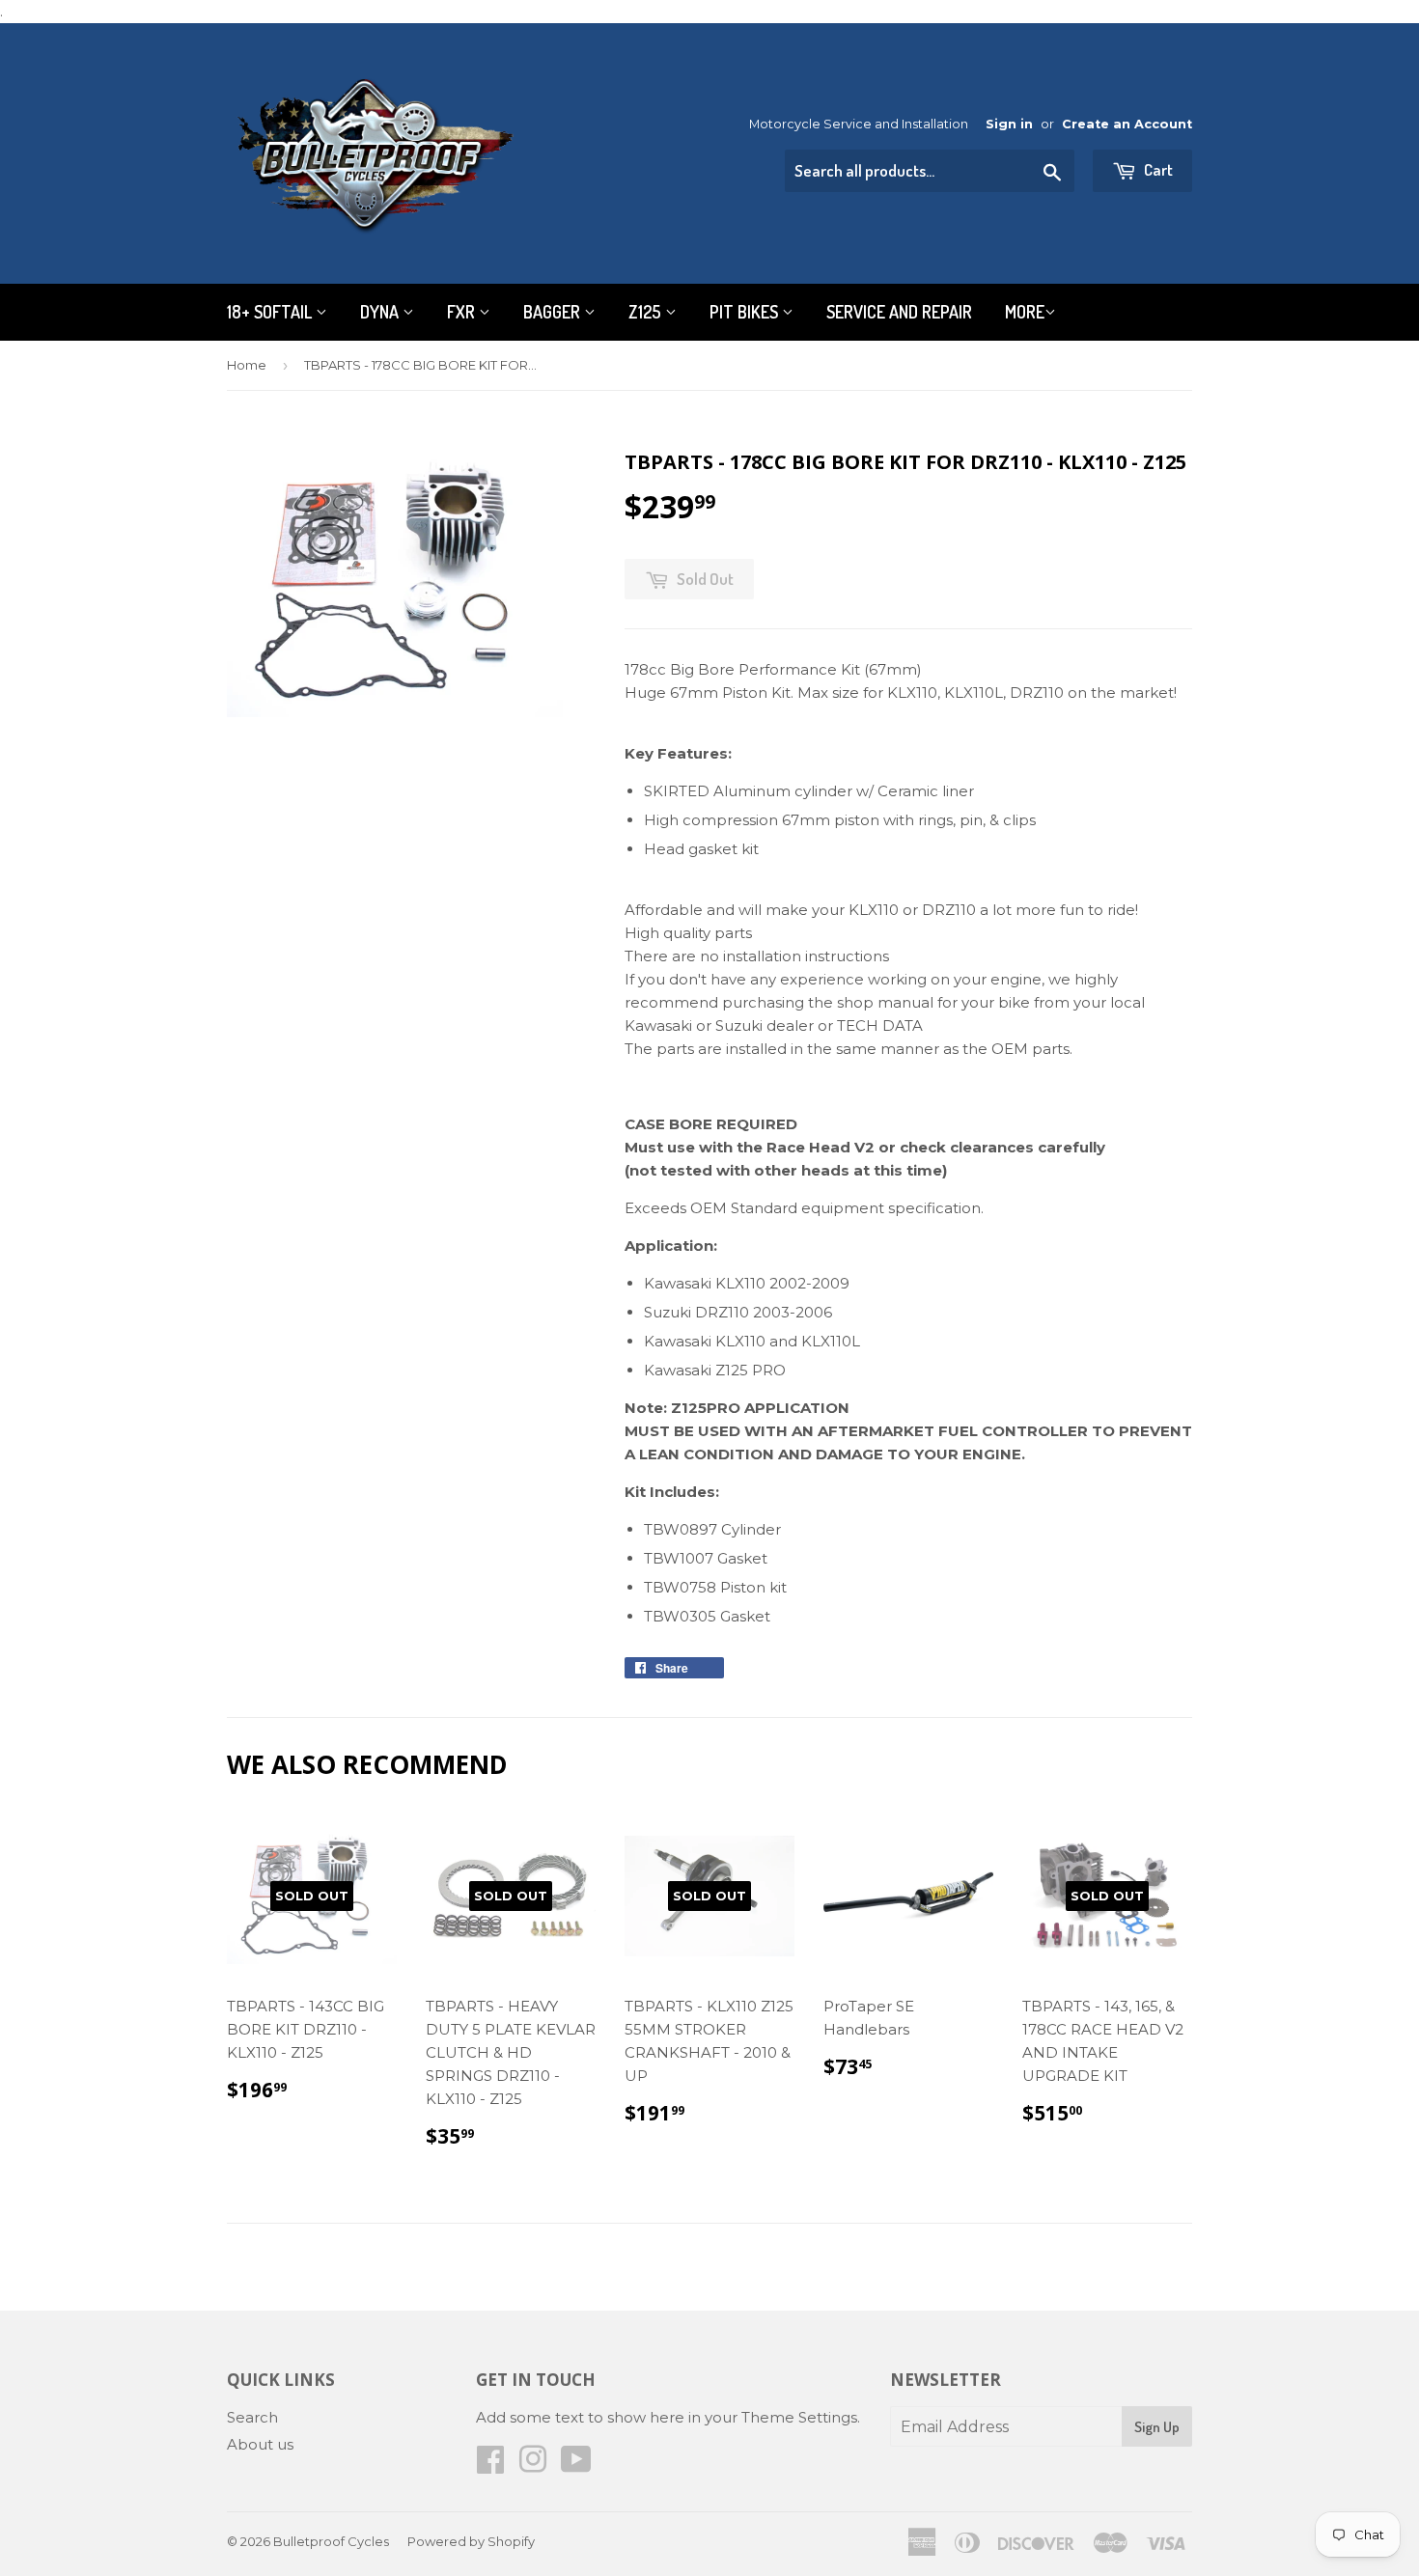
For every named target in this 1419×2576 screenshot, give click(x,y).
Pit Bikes (746, 312)
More (1025, 312)
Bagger (554, 312)
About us (260, 2444)
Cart (1157, 169)
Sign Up (1157, 2427)
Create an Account (1127, 124)
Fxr (463, 312)
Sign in (1009, 124)
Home (247, 365)
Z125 (647, 312)
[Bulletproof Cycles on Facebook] (490, 2465)
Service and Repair (899, 312)
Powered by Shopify (471, 2541)
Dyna (381, 312)
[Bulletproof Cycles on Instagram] (533, 2465)
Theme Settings (799, 2417)
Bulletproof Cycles (331, 2541)
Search (252, 2417)
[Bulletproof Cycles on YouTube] (576, 2465)
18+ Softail (271, 312)
